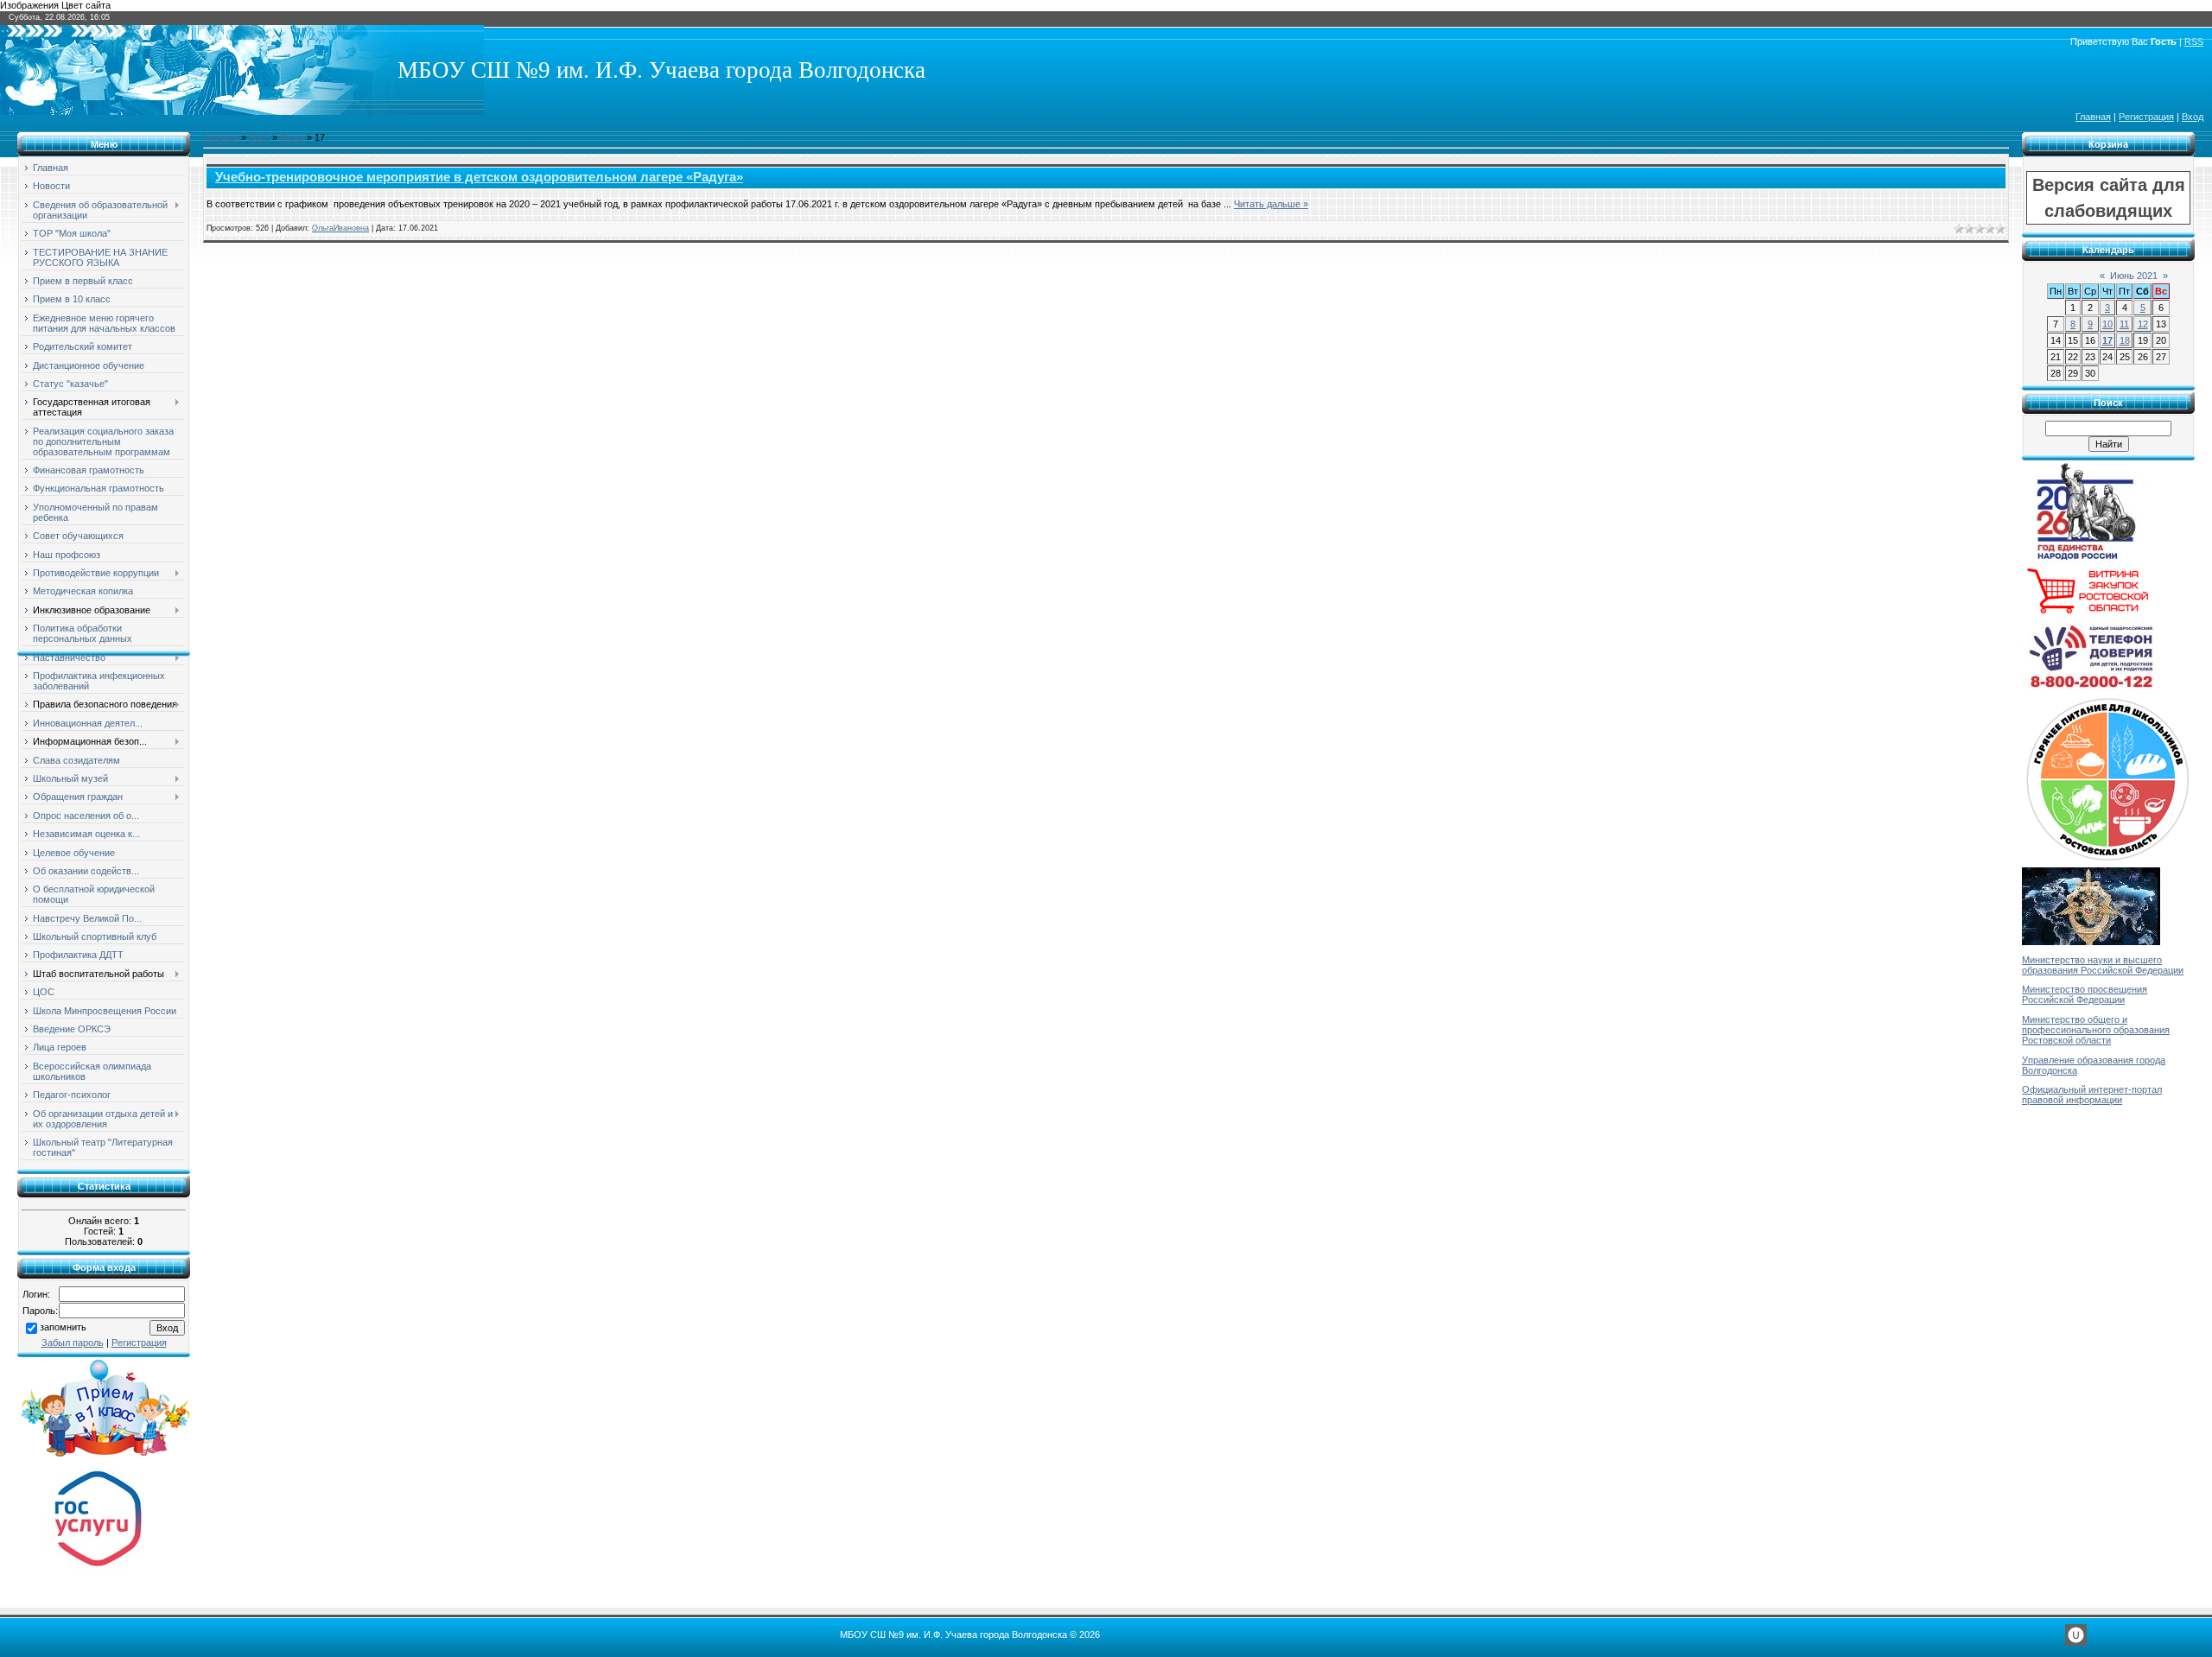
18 (2125, 340)
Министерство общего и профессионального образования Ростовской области (2096, 1030)
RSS (2194, 41)
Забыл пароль (73, 1343)
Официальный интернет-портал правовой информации (2092, 1095)
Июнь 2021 (2134, 276)
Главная (2093, 117)
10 (2107, 324)
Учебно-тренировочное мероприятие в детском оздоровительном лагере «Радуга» (479, 177)
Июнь (292, 137)
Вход (2193, 117)
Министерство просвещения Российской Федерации (2085, 994)
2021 (259, 137)
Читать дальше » (1271, 204)
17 (2107, 340)
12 (2143, 324)
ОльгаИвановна (340, 228)
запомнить (63, 1327)
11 (2124, 324)
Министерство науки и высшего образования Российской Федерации (2103, 965)
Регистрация (2146, 117)
